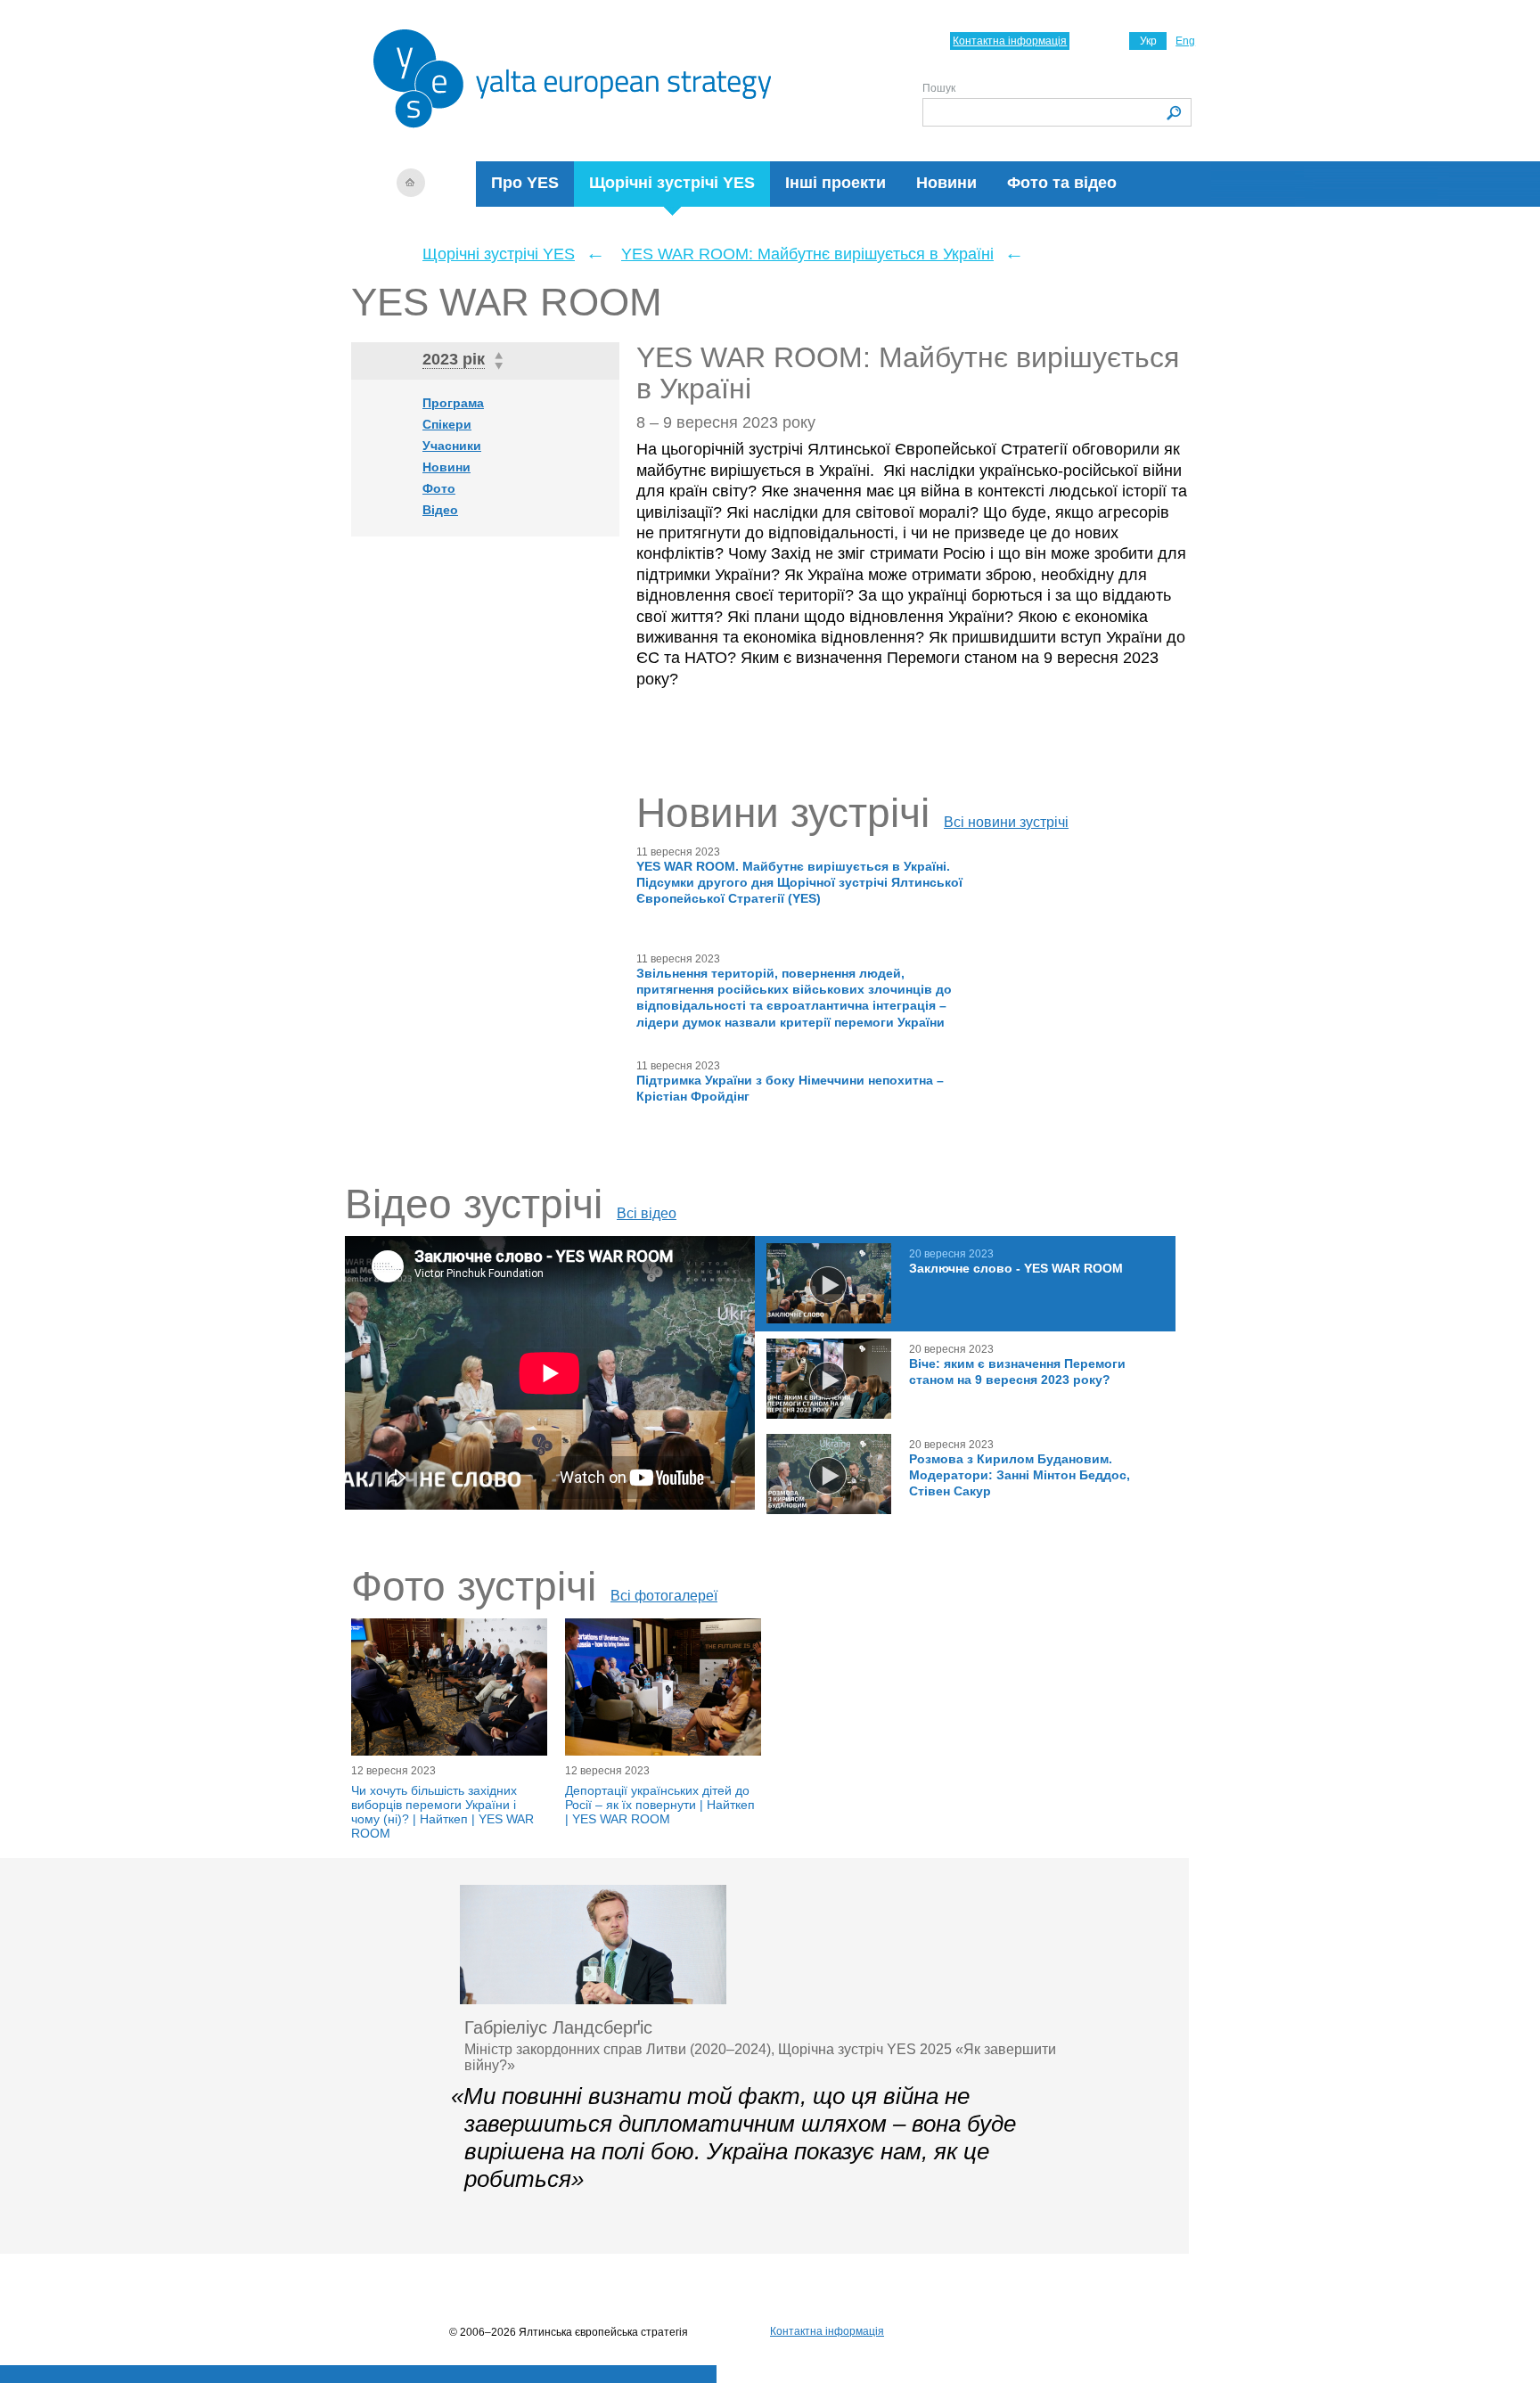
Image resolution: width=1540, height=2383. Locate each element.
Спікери (447, 424)
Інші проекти (836, 183)
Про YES (525, 183)
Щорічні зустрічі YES (672, 183)
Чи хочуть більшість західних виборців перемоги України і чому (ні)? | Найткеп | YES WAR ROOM (442, 1812)
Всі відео (647, 1213)
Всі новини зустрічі (1006, 822)
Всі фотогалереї (664, 1596)
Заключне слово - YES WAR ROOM (1016, 1268)
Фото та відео (1062, 183)
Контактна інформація (1010, 41)
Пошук (939, 88)
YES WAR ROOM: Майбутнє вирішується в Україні (807, 254)
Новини (946, 183)
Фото (439, 488)
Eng (1185, 41)
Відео (440, 510)
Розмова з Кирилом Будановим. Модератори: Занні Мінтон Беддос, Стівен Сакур (1020, 1475)
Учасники (452, 446)
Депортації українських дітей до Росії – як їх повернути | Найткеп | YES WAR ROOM (660, 1805)
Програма (453, 403)
